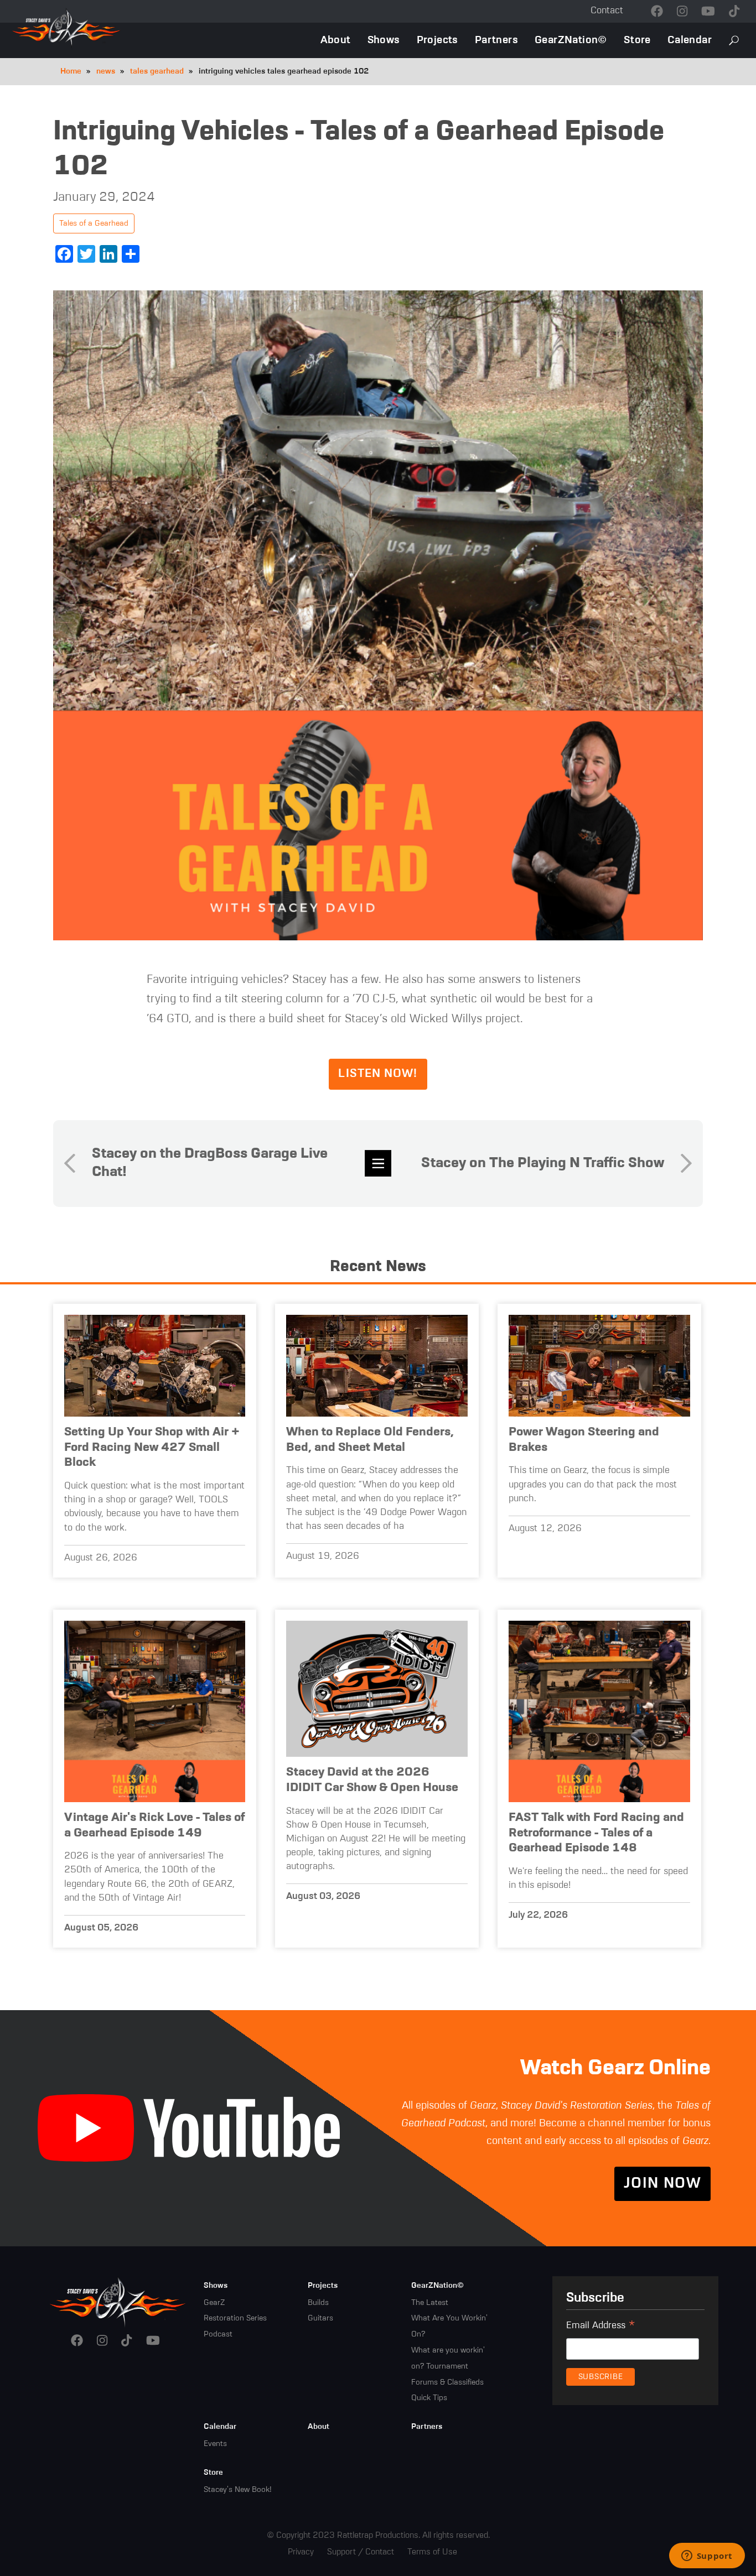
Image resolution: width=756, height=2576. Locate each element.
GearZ (214, 2303)
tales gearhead (157, 71)
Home (71, 71)
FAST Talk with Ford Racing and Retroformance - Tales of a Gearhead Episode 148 (596, 1833)
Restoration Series (235, 2318)
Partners (496, 40)
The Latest (430, 2303)
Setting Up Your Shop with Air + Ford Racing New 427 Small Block (152, 1447)
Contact (607, 11)
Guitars (320, 2318)
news (106, 71)
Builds (318, 2303)
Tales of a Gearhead (94, 223)
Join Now (662, 2184)
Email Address (601, 2327)
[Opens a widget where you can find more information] (707, 2557)
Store (637, 40)
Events (215, 2444)
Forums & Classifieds (447, 2382)
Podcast (218, 2334)
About (336, 40)
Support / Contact (361, 2552)
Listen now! (378, 1074)
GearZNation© (571, 40)
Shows (384, 40)
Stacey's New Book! (238, 2490)
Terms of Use (432, 2552)
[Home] (118, 2302)
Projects (437, 40)
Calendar (690, 40)
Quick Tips (429, 2398)
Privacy (301, 2552)
